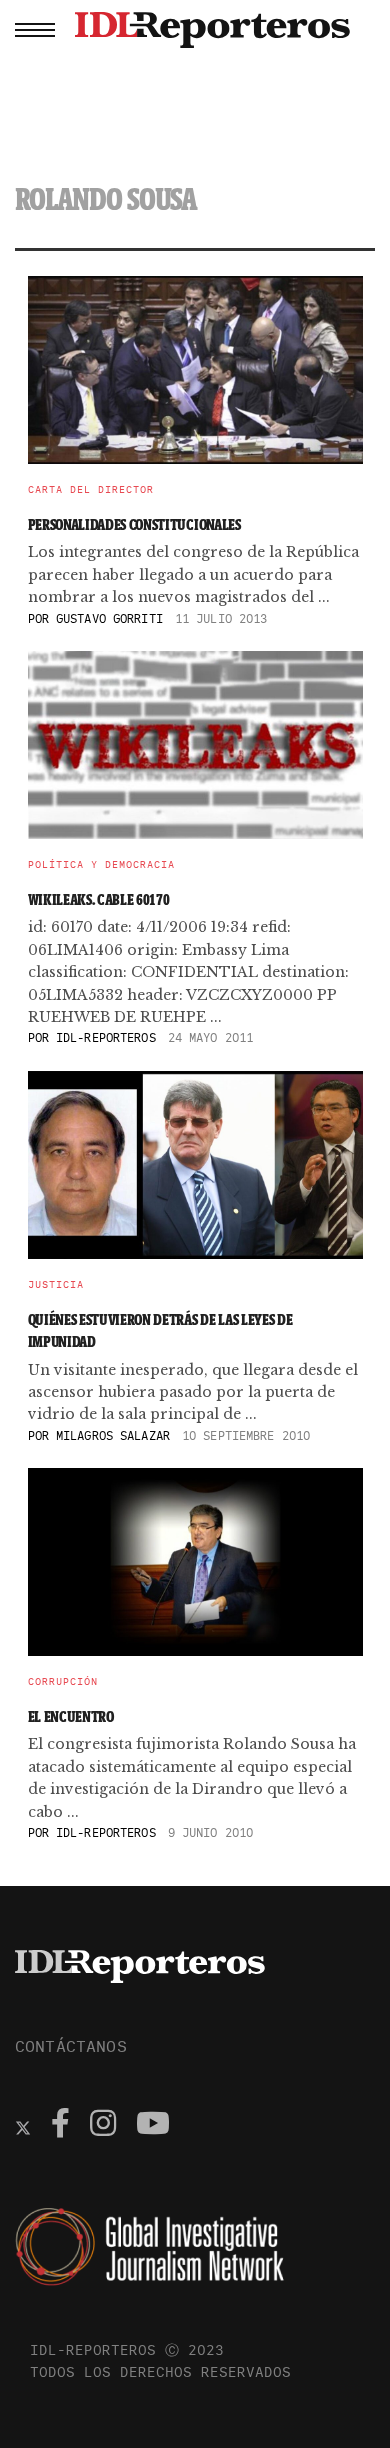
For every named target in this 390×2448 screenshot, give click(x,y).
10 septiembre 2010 (246, 1435)
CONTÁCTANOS (71, 2046)
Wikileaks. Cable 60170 (99, 899)
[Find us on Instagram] (103, 2126)
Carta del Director (91, 490)
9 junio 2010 (210, 1832)
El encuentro (71, 1716)
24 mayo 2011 (210, 1037)
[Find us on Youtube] (153, 2126)
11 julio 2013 (221, 618)
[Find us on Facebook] (60, 2126)
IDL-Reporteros (106, 1037)
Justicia (56, 1285)
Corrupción (63, 1682)
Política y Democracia (101, 865)
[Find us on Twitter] (23, 2126)
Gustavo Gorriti (109, 618)
